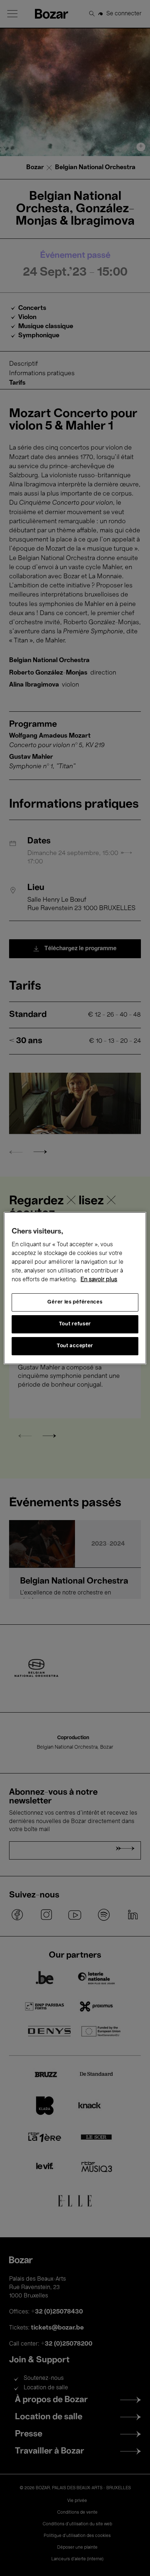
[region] (75, 1288)
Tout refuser (75, 1324)
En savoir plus (99, 1280)
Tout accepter (75, 1346)
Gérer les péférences (75, 1302)
